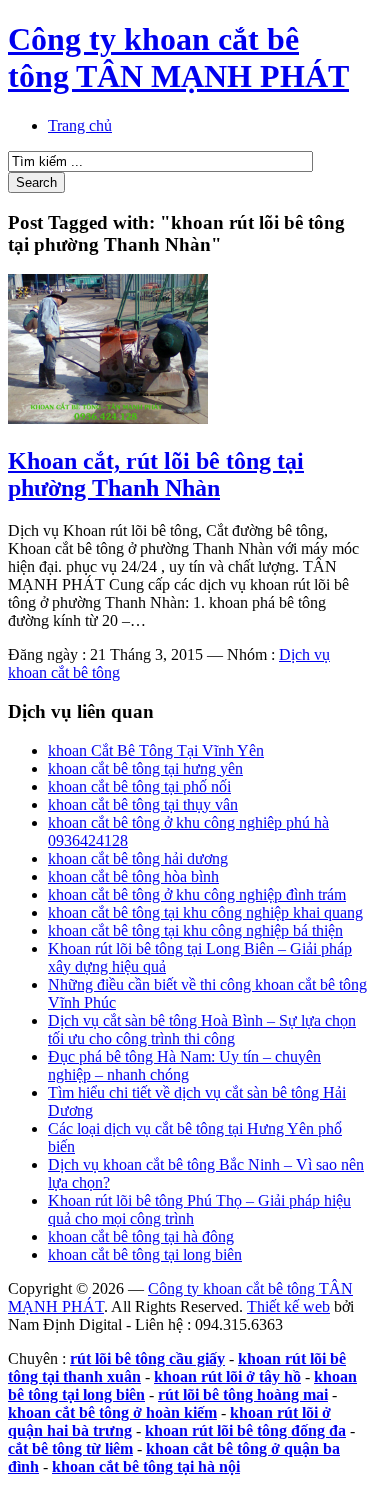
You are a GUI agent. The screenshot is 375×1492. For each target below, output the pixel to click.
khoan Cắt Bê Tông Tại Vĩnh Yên (156, 750)
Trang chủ (80, 125)
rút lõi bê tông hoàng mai (243, 1394)
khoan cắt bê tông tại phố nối (139, 786)
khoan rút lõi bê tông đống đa (245, 1430)
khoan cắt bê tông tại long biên (145, 1254)
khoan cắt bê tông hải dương (138, 858)
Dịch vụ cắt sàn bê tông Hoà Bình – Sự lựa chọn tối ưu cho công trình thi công (202, 1029)
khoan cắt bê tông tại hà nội (146, 1466)
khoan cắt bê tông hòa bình (133, 876)
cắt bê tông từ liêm (70, 1448)
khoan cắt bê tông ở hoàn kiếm (112, 1412)
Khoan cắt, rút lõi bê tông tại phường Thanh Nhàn (156, 474)
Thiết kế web (288, 1306)
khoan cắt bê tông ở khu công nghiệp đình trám (197, 894)
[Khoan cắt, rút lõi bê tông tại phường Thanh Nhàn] (108, 418)
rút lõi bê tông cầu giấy (147, 1358)
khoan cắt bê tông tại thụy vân (143, 804)
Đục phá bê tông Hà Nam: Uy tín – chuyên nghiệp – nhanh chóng (184, 1065)
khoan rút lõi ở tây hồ (227, 1376)
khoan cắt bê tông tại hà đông (141, 1236)
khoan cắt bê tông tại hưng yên (145, 768)
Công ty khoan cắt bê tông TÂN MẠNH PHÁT (178, 57)
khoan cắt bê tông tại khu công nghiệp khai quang (205, 912)
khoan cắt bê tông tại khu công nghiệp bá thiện (195, 930)
